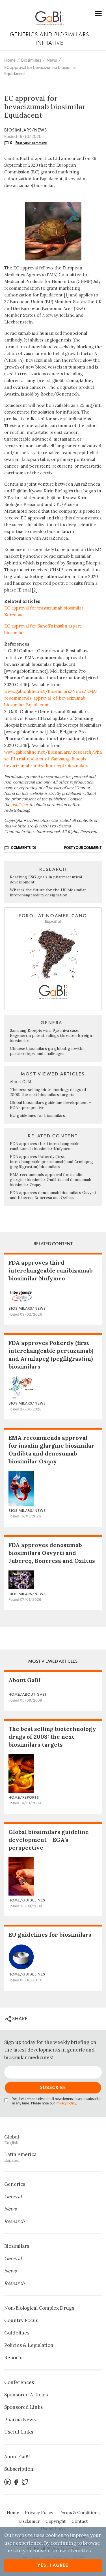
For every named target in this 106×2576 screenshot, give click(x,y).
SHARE (19, 2019)
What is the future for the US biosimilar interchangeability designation (48, 892)
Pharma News (20, 2419)
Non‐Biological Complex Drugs (39, 2308)
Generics (15, 2184)
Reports (13, 2358)
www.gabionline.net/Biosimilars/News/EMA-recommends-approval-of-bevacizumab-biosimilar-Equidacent (51, 698)
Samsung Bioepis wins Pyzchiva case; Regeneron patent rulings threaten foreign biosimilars (51, 1035)
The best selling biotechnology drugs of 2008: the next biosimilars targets (48, 1092)
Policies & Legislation (29, 2345)
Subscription (19, 2469)
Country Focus (21, 2320)
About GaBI (21, 1082)
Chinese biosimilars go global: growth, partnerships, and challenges (46, 1051)
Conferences (19, 2382)
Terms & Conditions (79, 2513)
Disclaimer (29, 2521)
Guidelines (17, 2333)
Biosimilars (31, 60)
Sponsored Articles (26, 2395)
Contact (80, 2521)
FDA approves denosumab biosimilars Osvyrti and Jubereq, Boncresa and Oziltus (53, 1195)
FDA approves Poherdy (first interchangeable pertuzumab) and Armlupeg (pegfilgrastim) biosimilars (51, 1162)
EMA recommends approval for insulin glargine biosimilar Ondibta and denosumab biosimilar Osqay (51, 1180)
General (13, 2196)
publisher (20, 805)
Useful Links (19, 2432)
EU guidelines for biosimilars (37, 1115)
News (52, 60)
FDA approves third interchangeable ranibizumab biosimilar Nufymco (45, 1146)
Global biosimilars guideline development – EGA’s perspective (49, 1840)
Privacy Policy (66, 2103)
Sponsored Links (23, 2407)
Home (10, 60)
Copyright (56, 2521)
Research (14, 2221)
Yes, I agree (53, 2565)
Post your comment (31, 143)
